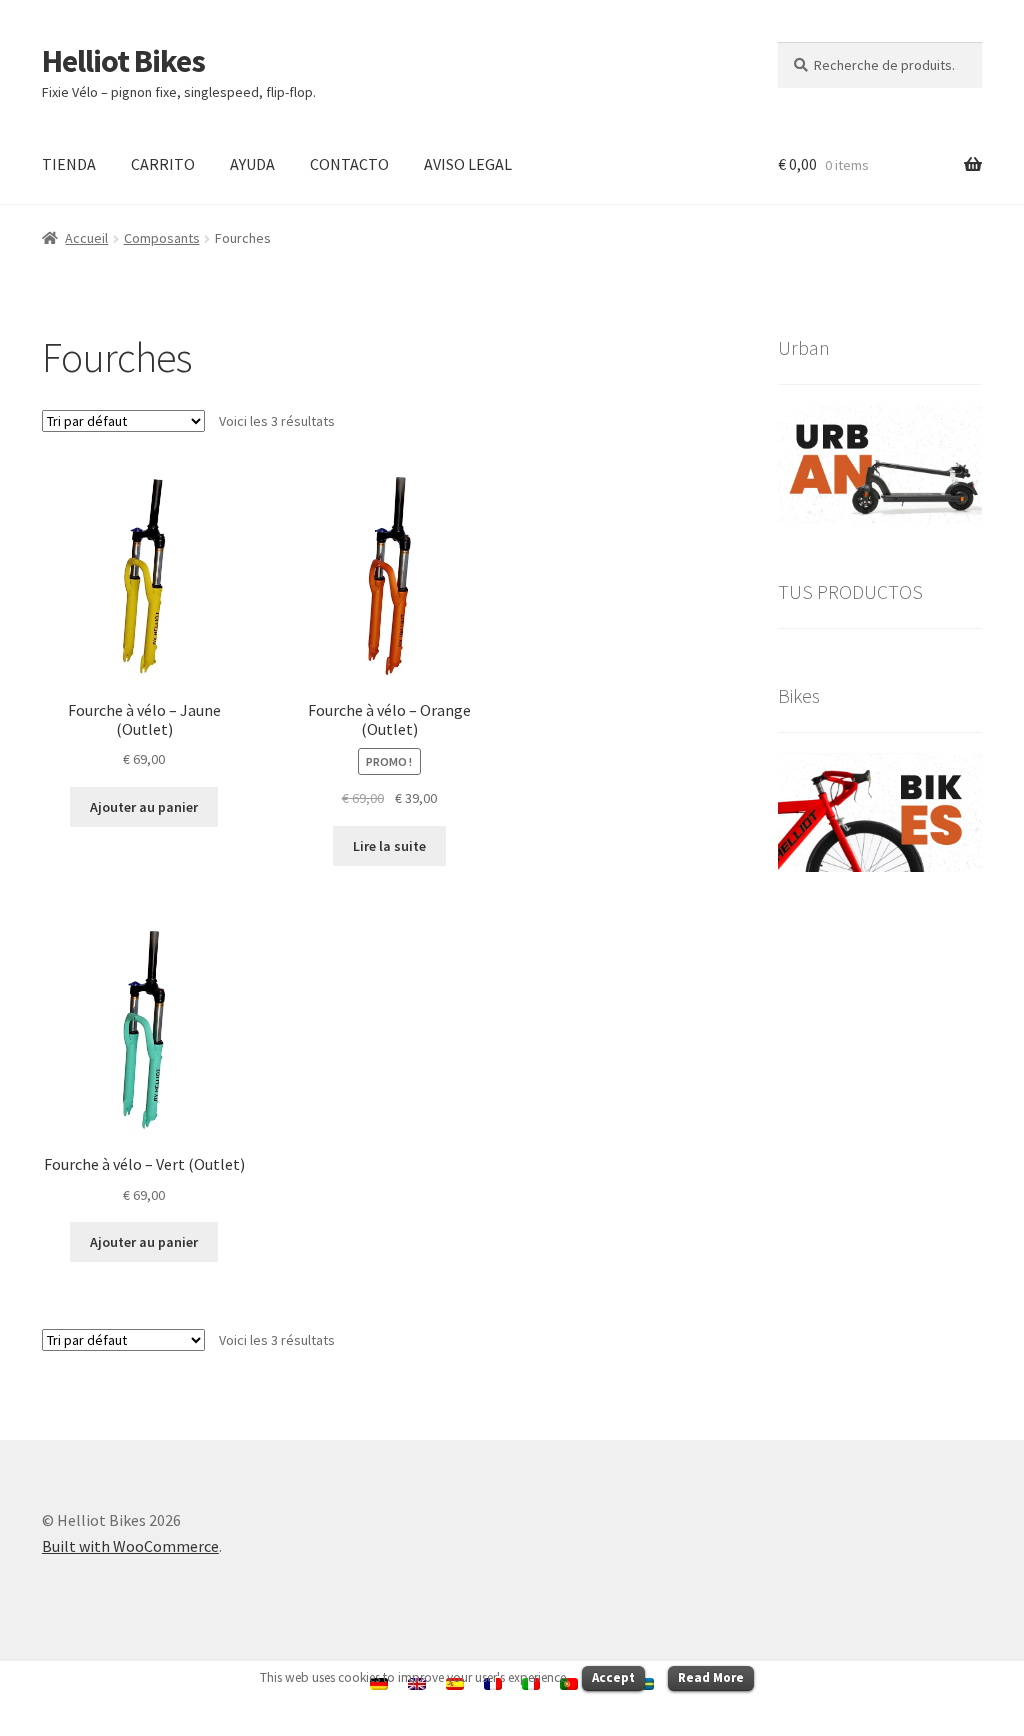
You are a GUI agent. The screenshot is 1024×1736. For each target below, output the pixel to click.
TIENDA (69, 164)
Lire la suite (389, 846)
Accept (613, 1677)
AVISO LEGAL (468, 164)
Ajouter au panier (144, 807)
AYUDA (252, 164)
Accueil (86, 238)
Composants (162, 238)
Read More (711, 1677)
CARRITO (163, 164)
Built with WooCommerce (130, 1546)
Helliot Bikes (123, 61)
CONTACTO (349, 164)
